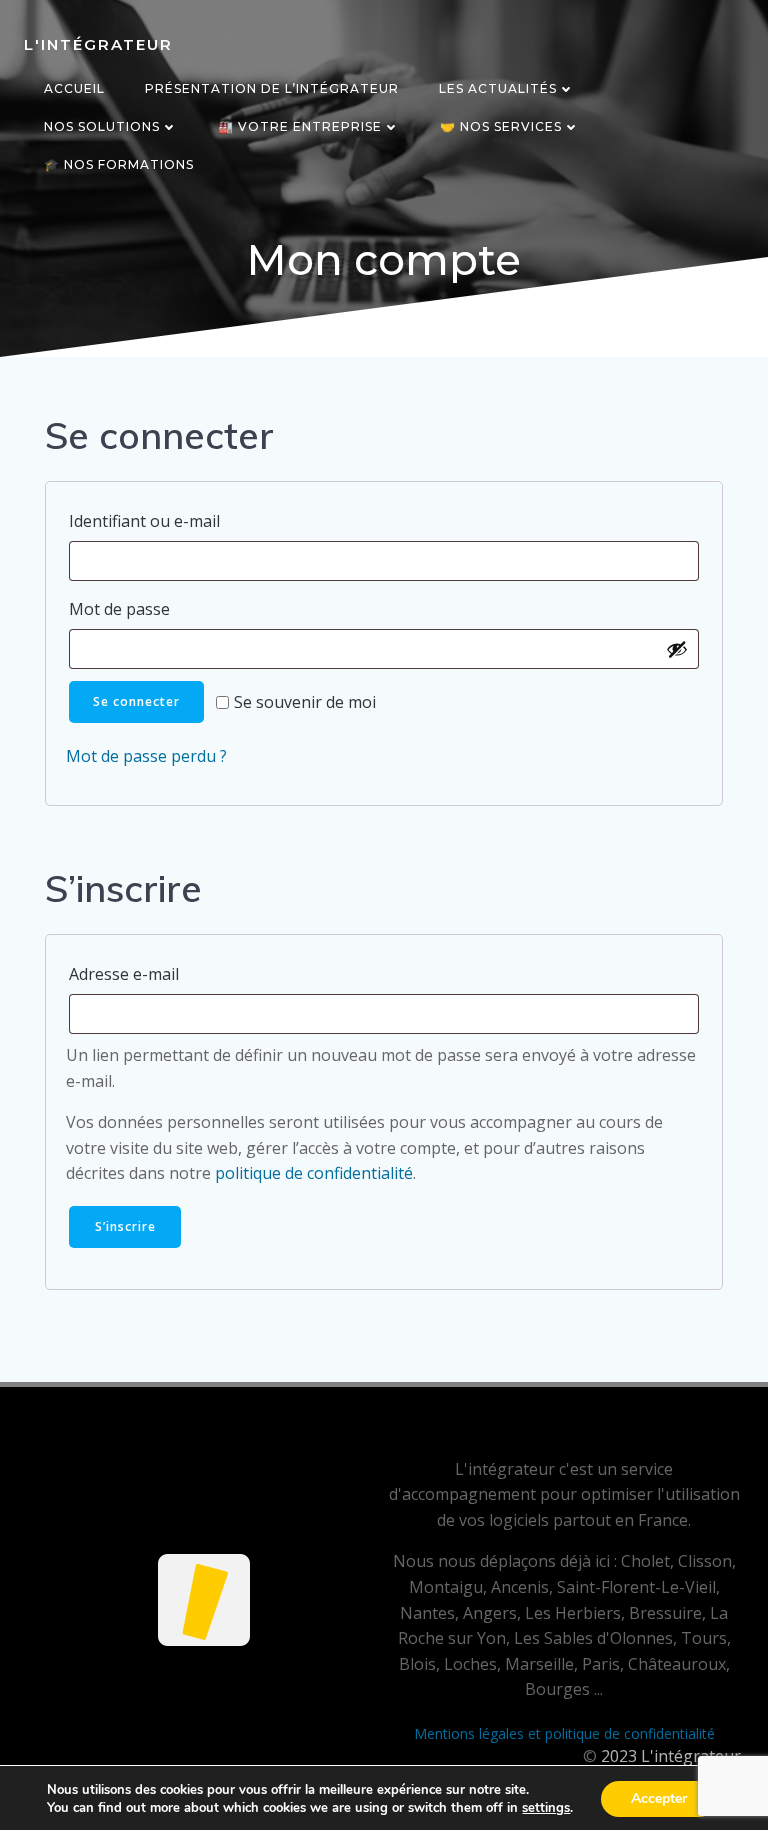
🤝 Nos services (501, 126)
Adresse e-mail (172, 973)
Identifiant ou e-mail (193, 520)
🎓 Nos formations (119, 164)
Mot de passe (168, 608)
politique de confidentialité (314, 1173)
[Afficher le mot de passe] (677, 649)
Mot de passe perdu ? (146, 756)
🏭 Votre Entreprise (300, 126)
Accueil (74, 88)
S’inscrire (125, 1226)
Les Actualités (498, 88)
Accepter (659, 1798)
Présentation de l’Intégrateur (272, 88)
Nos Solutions (102, 126)
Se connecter (136, 701)
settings (546, 1808)
